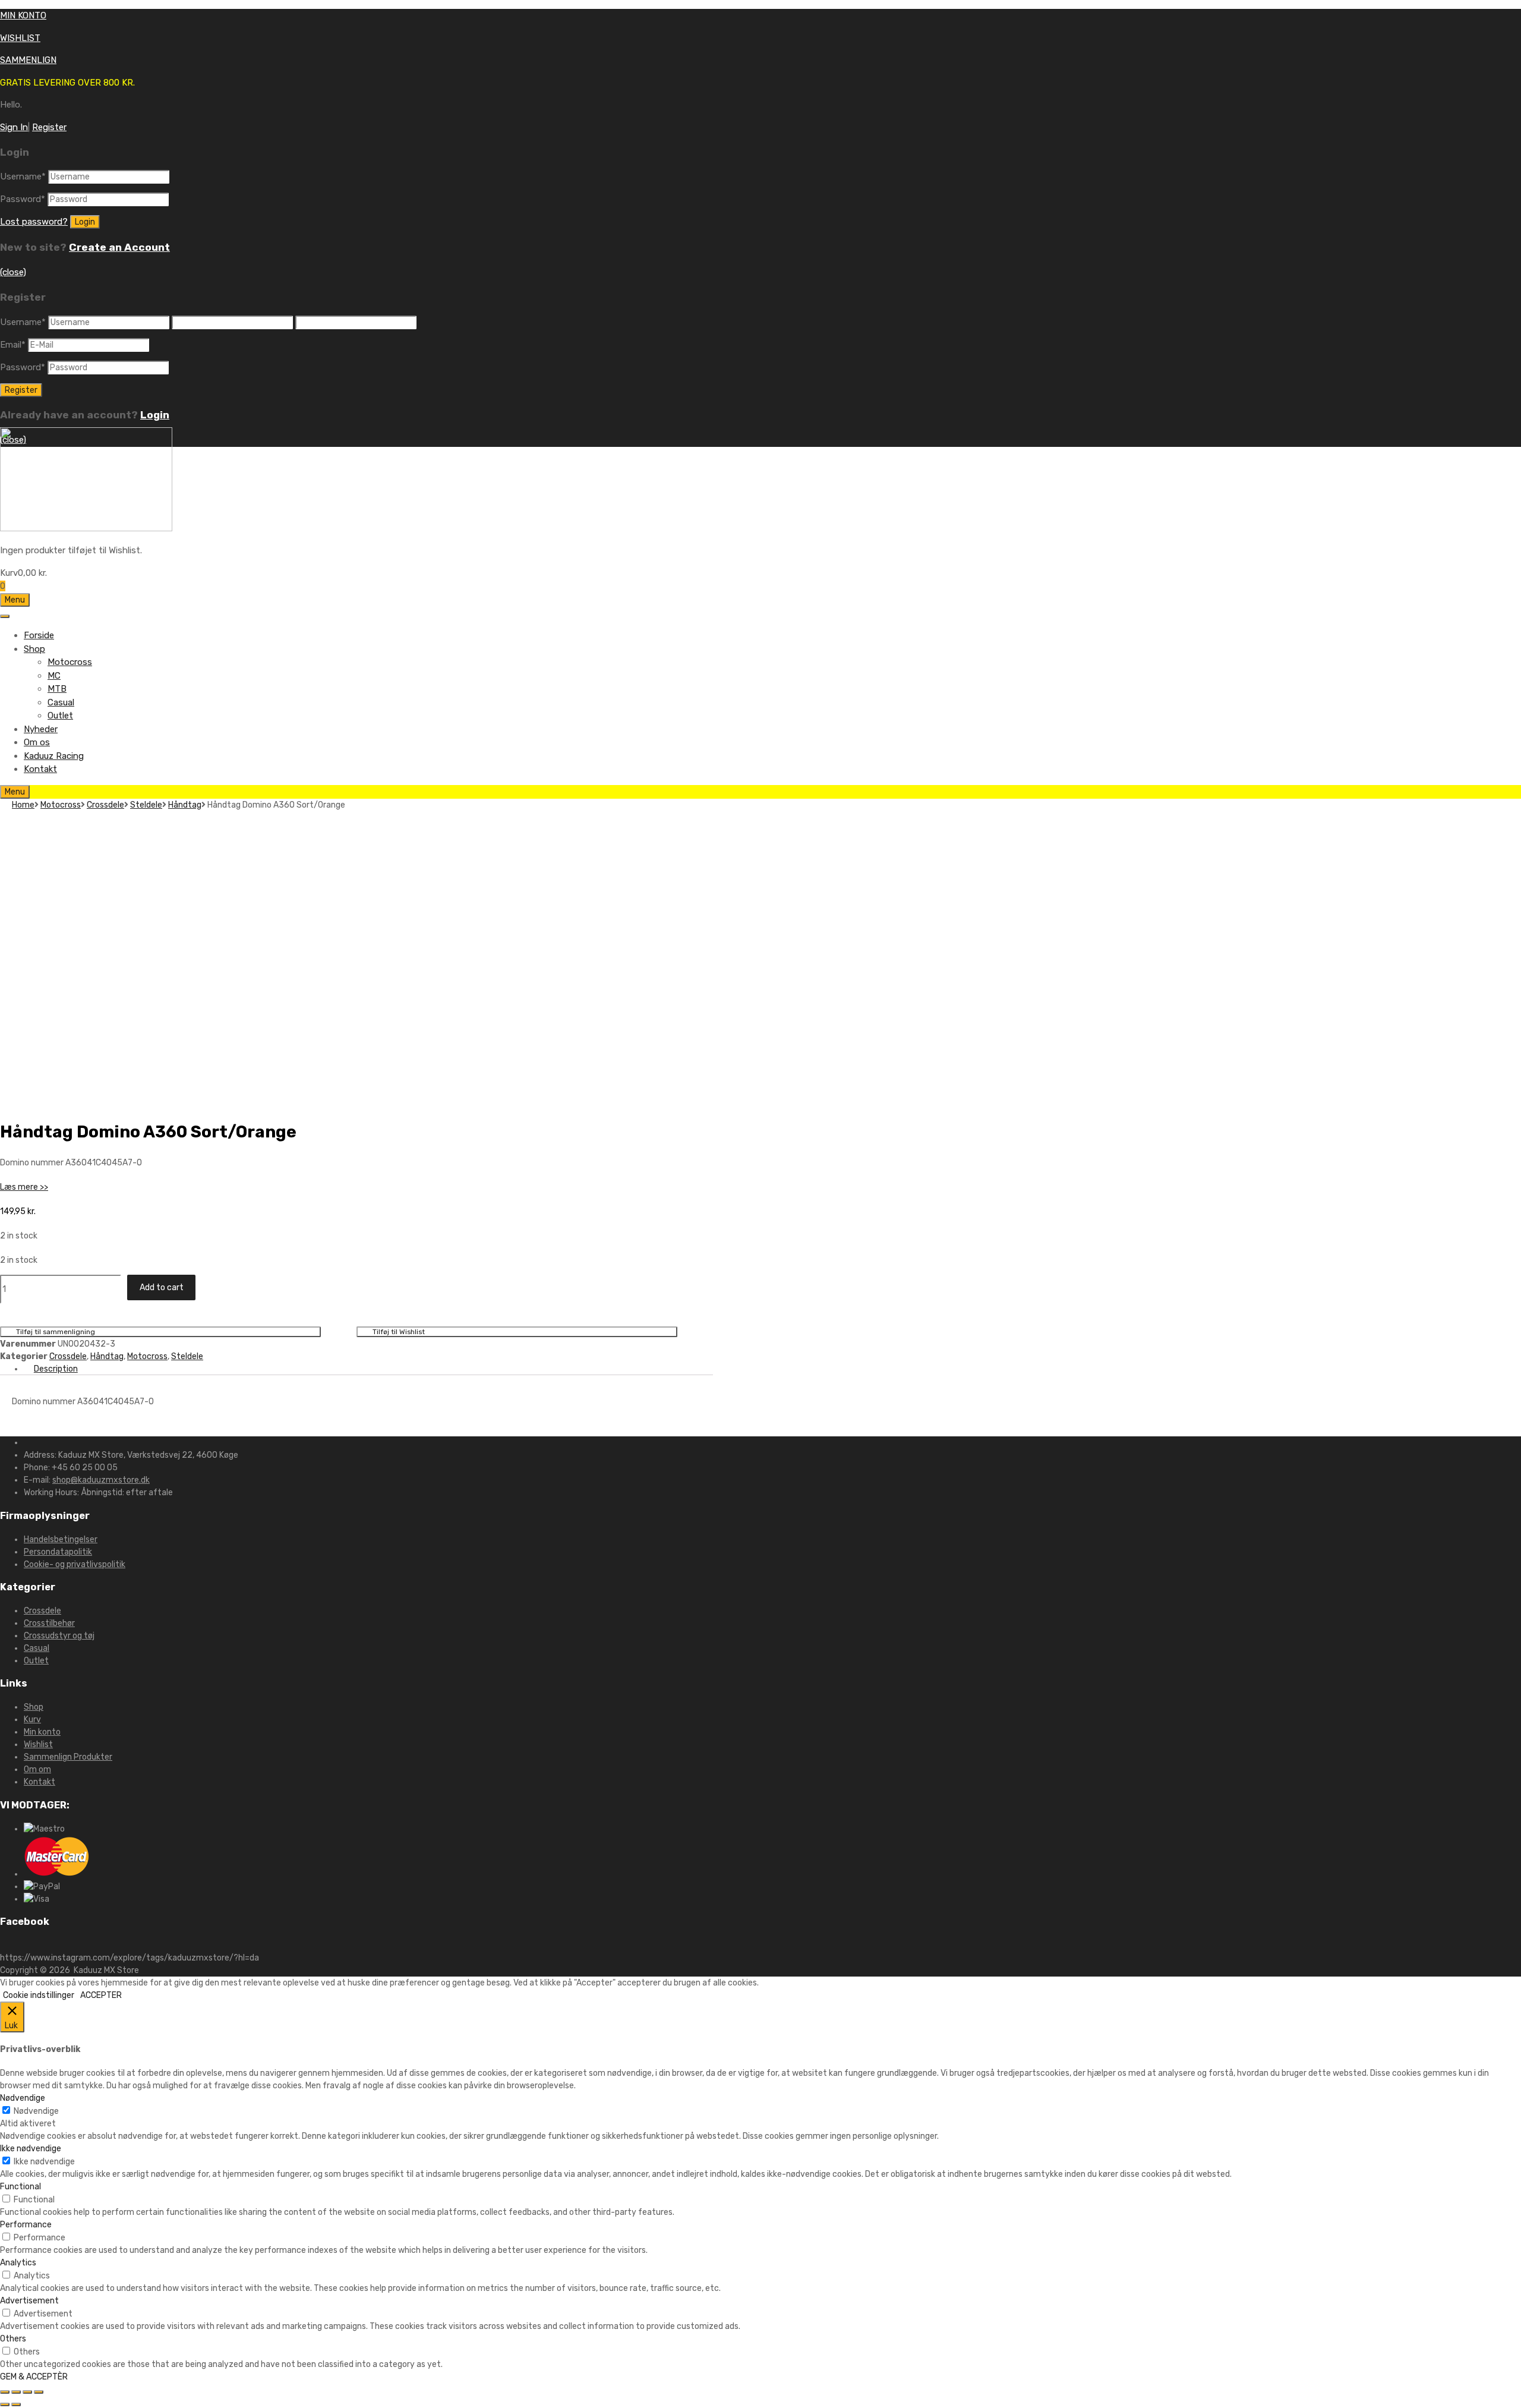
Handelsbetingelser (61, 1539)
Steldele (146, 805)
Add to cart (162, 1287)
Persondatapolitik (58, 1552)
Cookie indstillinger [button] (39, 1995)
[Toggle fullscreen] (27, 2392)
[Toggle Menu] (5, 616)
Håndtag (185, 805)
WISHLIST (20, 38)
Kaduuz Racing (54, 756)
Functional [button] (20, 2187)
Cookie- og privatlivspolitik (75, 1564)
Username (23, 176)
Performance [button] (26, 2225)
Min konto (42, 1732)
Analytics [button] (18, 2263)
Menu (15, 600)
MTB (57, 689)
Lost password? (34, 222)
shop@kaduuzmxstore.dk (101, 1480)
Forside (39, 635)
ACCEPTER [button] (101, 1995)
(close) (13, 272)
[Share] (16, 2392)
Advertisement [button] (29, 2301)
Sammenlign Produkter (68, 1757)
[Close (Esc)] (5, 2392)
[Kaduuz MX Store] (86, 528)
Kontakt (40, 769)
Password (23, 199)
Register (49, 127)
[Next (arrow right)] (16, 2404)
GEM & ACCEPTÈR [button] (34, 2377)
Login (155, 415)
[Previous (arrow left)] (5, 2404)
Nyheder (41, 729)
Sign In (14, 127)
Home (23, 805)
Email (13, 345)
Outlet (60, 716)
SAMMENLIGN (28, 60)
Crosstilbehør (49, 1623)
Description (56, 1369)
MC (54, 676)
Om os (37, 742)
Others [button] (13, 2339)
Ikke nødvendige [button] (31, 2149)
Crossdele (105, 805)
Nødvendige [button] (23, 2098)
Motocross (70, 662)
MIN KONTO (23, 15)
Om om (37, 1769)
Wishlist (38, 1744)
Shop (34, 649)
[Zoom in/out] (39, 2392)
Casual (61, 702)
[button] (24, 1187)
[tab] (368, 1369)
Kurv (32, 1720)
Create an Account (119, 247)
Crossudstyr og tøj (59, 1636)
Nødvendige (36, 2111)
